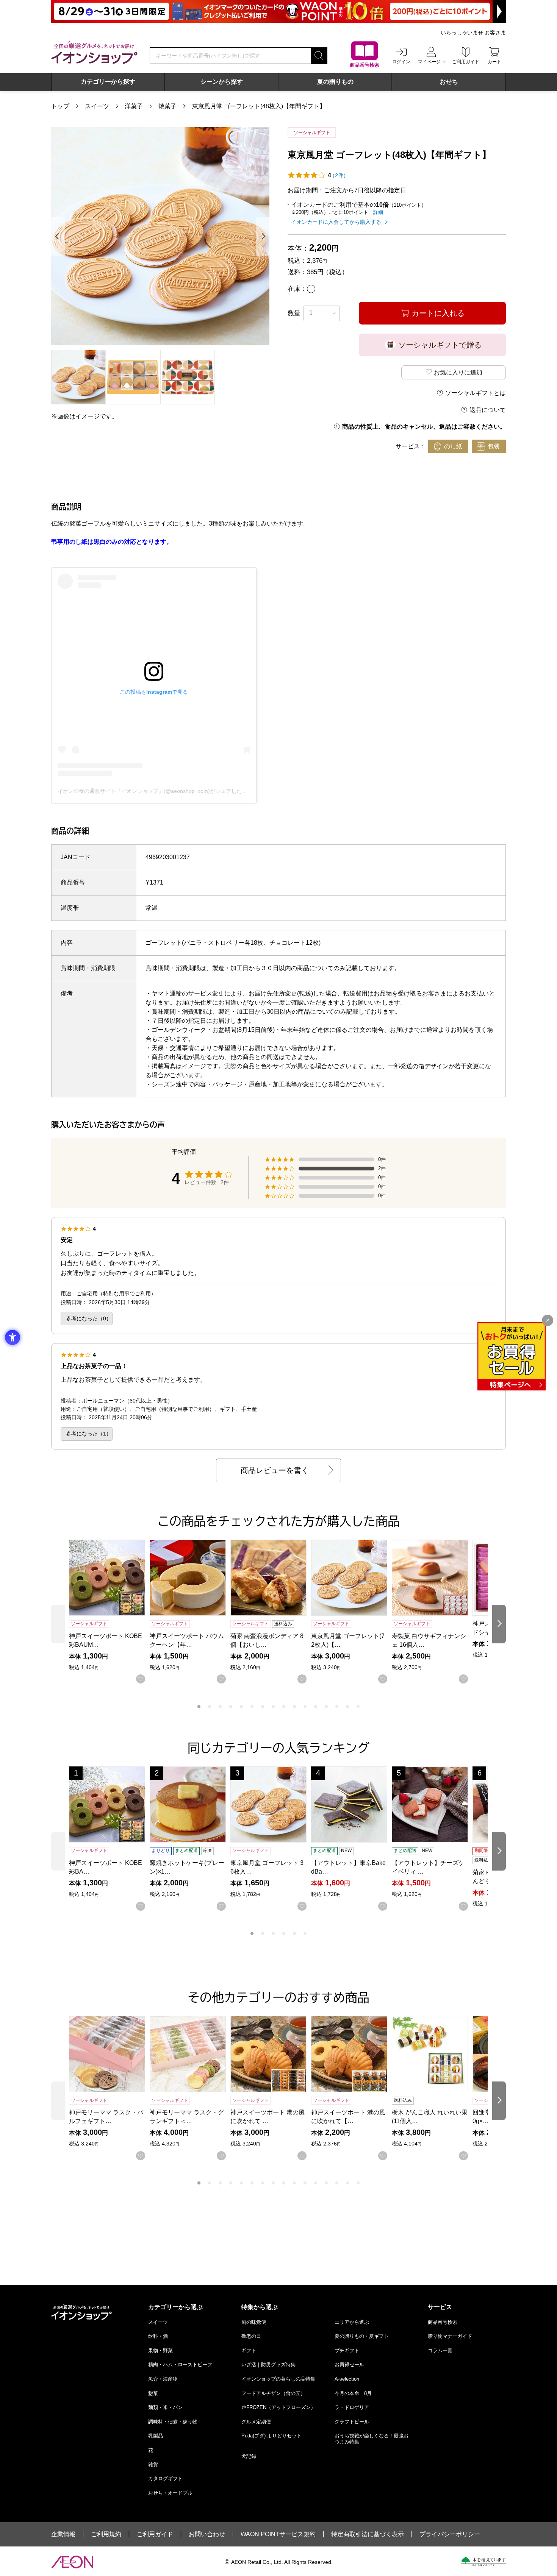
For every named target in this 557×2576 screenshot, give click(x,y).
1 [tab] (199, 1707)
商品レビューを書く (275, 1470)
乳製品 (156, 2436)
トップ (60, 106)
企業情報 (63, 2534)
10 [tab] (294, 1707)
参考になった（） (89, 1318)
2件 (382, 1169)
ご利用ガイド (155, 2534)
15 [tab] (347, 1707)
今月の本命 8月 (353, 2393)
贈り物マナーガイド (450, 2336)
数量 (294, 313)
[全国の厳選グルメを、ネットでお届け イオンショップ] (94, 52)
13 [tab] (326, 1707)
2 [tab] (210, 1707)
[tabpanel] (160, 236)
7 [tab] (263, 1707)
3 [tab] (220, 1707)
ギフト (249, 2351)
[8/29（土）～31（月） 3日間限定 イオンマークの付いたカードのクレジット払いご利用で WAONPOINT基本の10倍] (278, 11)
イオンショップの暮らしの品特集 (278, 2379)
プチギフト (347, 2351)
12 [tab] (316, 1707)
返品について (488, 410)
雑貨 (153, 2464)
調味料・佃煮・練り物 (173, 2422)
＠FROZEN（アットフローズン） (278, 2407)
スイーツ (97, 106)
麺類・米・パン (165, 2407)
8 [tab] (273, 1707)
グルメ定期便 (256, 2422)
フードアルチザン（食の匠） (273, 2393)
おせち (449, 82)
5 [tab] (241, 1707)
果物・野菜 (160, 2351)
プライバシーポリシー (450, 2534)
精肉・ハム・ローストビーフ (180, 2365)
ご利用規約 (106, 2534)
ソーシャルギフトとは (476, 393)
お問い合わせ (207, 2534)
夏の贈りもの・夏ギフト (362, 2336)
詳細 (378, 212)
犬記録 (249, 2456)
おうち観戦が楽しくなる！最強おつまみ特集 (372, 2439)
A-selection (347, 2379)
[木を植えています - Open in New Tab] (483, 2562)
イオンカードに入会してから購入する (336, 222)
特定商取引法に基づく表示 (368, 2534)
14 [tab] (337, 1707)
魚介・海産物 (163, 2379)
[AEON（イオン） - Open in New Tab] (72, 2562)
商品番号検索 (443, 2322)
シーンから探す (222, 82)
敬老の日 (251, 2336)
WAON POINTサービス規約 (278, 2534)
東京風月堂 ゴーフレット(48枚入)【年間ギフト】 (259, 106)
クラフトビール (352, 2422)
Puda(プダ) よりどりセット (271, 2436)
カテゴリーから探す (108, 82)
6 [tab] (252, 1707)
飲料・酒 (158, 2336)
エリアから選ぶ (352, 2322)
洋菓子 (134, 106)
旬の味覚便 (254, 2322)
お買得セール (349, 2365)
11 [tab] (305, 1707)
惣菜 (153, 2393)
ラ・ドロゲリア (352, 2407)
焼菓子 (167, 106)
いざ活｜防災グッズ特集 (268, 2365)
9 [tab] (284, 1707)
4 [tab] (231, 1707)
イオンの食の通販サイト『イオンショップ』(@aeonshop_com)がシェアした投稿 (155, 791)
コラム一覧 (440, 2351)
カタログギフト (165, 2478)
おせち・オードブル (170, 2493)
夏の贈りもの (335, 82)
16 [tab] (358, 1707)
